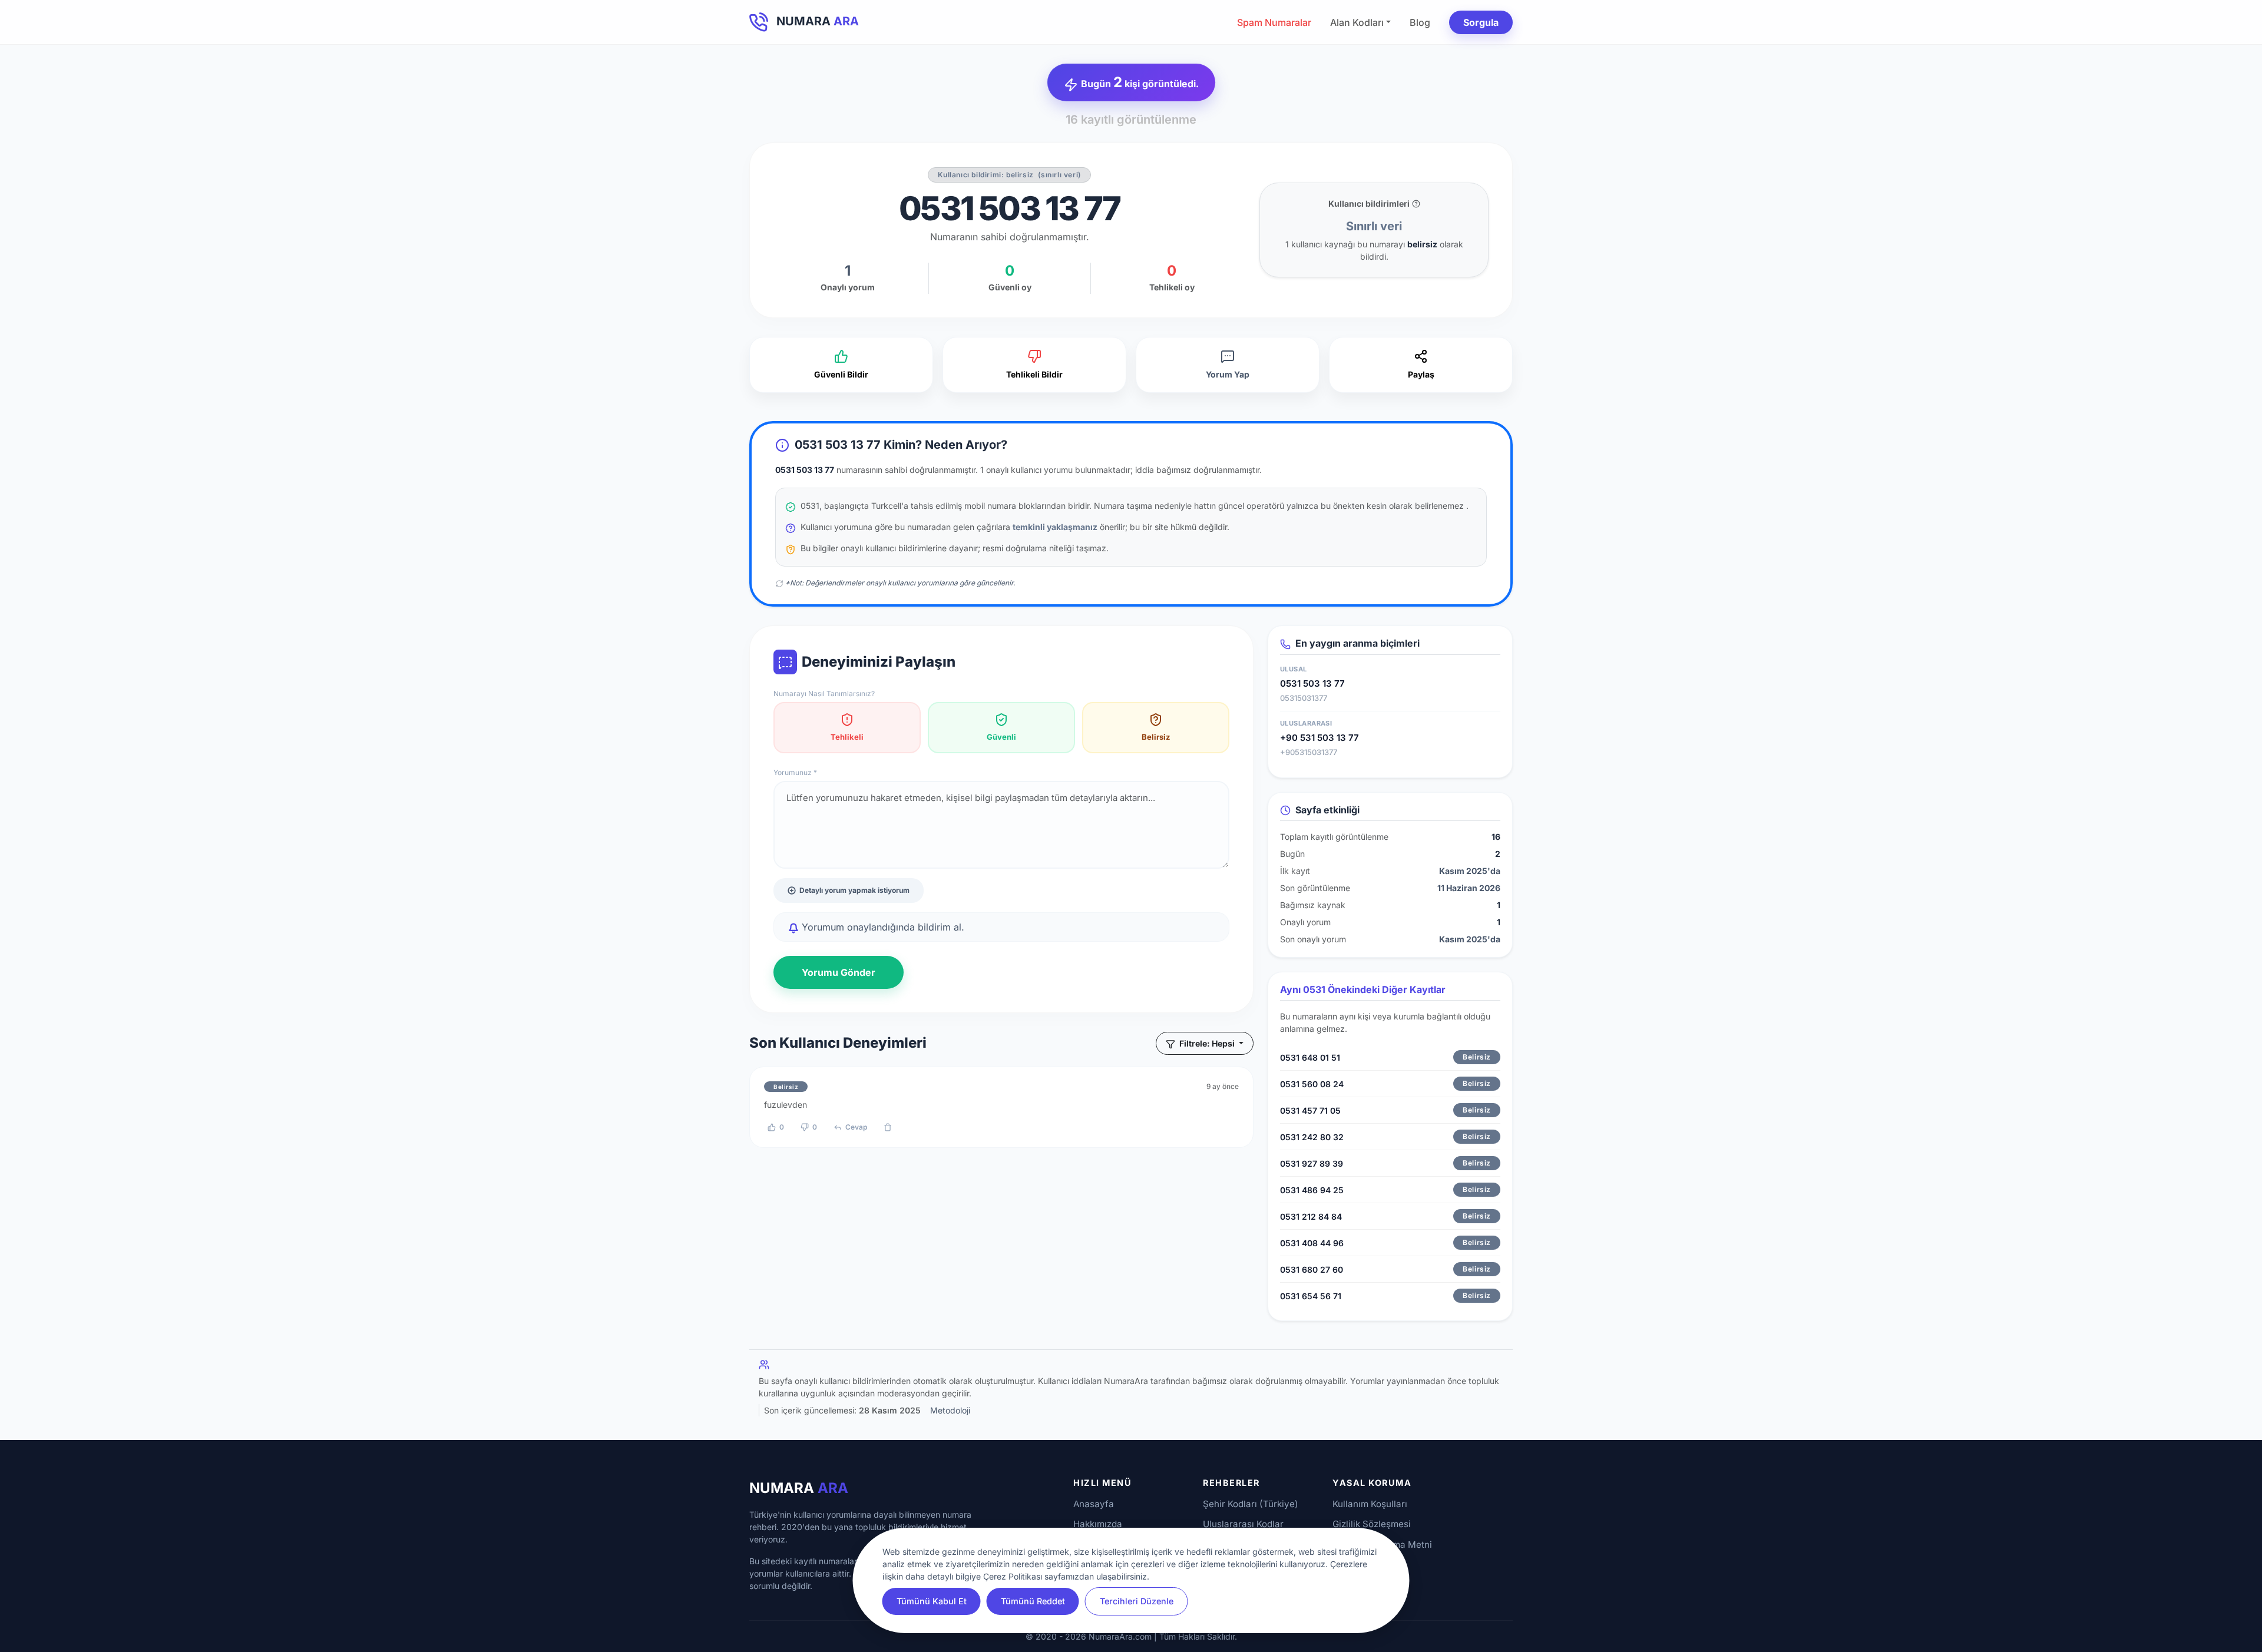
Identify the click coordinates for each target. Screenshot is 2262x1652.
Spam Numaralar (1274, 22)
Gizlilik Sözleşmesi (1372, 1524)
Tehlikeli (847, 737)
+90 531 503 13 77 (1319, 738)
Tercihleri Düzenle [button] (1137, 1601)
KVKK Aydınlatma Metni (1382, 1545)
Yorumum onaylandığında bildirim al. (882, 927)
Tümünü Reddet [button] (1033, 1601)
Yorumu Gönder (839, 972)
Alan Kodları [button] (1357, 22)
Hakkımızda (1098, 1524)
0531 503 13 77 (1312, 683)
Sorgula (1481, 22)
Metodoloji (950, 1410)
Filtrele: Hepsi (1207, 1043)
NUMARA (799, 1488)
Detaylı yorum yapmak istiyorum (854, 890)
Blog (1420, 22)
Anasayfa (1094, 1504)
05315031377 (1304, 698)
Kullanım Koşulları (1370, 1504)
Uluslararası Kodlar (1243, 1524)
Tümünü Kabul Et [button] (932, 1601)
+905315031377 (1309, 752)
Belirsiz (1156, 737)
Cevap (856, 1127)
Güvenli (1001, 737)
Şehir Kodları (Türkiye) (1251, 1504)
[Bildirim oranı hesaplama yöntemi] (1416, 204)
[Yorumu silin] (888, 1127)
